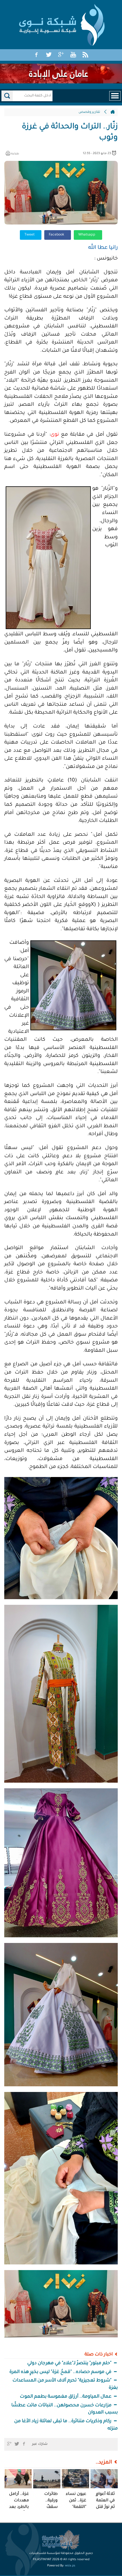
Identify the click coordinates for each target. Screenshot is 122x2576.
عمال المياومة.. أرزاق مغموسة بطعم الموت (66, 2397)
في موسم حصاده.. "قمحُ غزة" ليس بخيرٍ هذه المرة (61, 2372)
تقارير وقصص (89, 112)
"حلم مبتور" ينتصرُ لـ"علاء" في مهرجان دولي (70, 2363)
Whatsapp (87, 235)
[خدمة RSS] (85, 55)
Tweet (30, 235)
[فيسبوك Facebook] (37, 55)
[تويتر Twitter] (49, 55)
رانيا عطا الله (103, 248)
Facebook (57, 235)
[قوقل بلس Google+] (61, 55)
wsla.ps (70, 2566)
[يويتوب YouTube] (73, 55)
